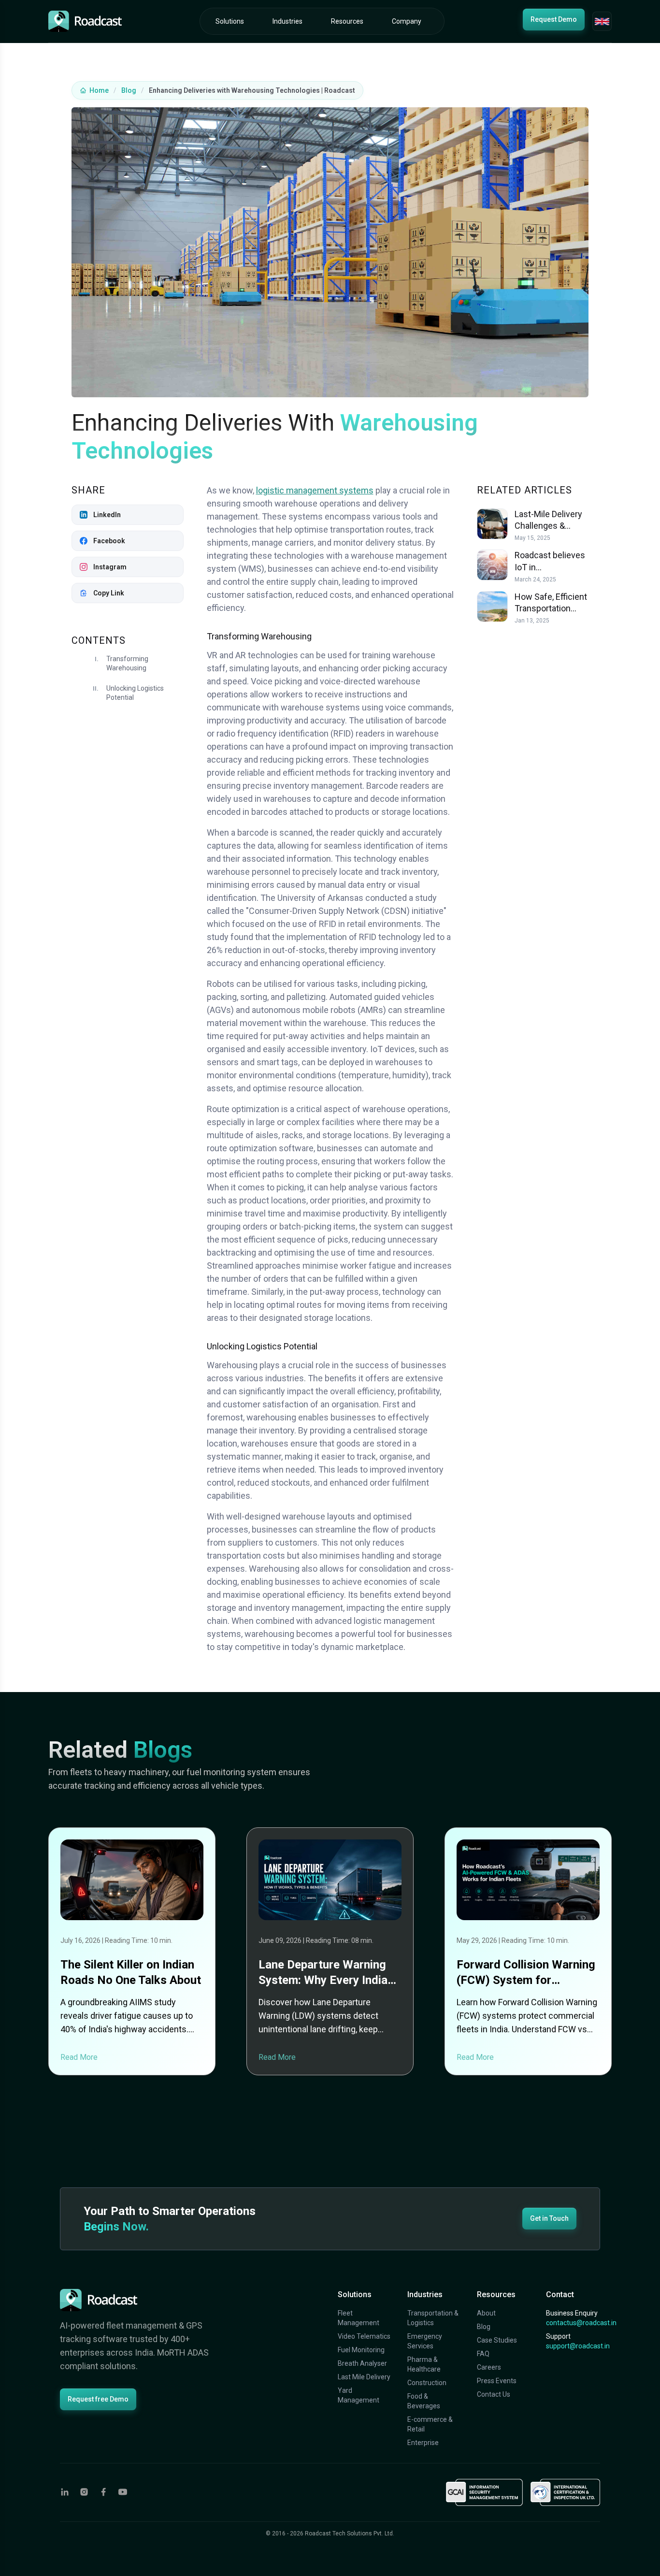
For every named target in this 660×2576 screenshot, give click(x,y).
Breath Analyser (362, 2363)
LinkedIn (107, 515)
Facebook (109, 541)
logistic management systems (315, 490)
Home (99, 90)
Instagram (110, 567)
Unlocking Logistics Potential (135, 693)
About (486, 2313)
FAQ (483, 2354)
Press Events (497, 2381)
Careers (489, 2367)
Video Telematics (364, 2336)
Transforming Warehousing (127, 664)
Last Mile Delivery (364, 2377)
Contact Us (494, 2394)
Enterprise (423, 2443)
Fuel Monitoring (361, 2350)
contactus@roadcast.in (581, 2323)
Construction (427, 2383)
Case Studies (497, 2340)
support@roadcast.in (578, 2346)
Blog (129, 90)
